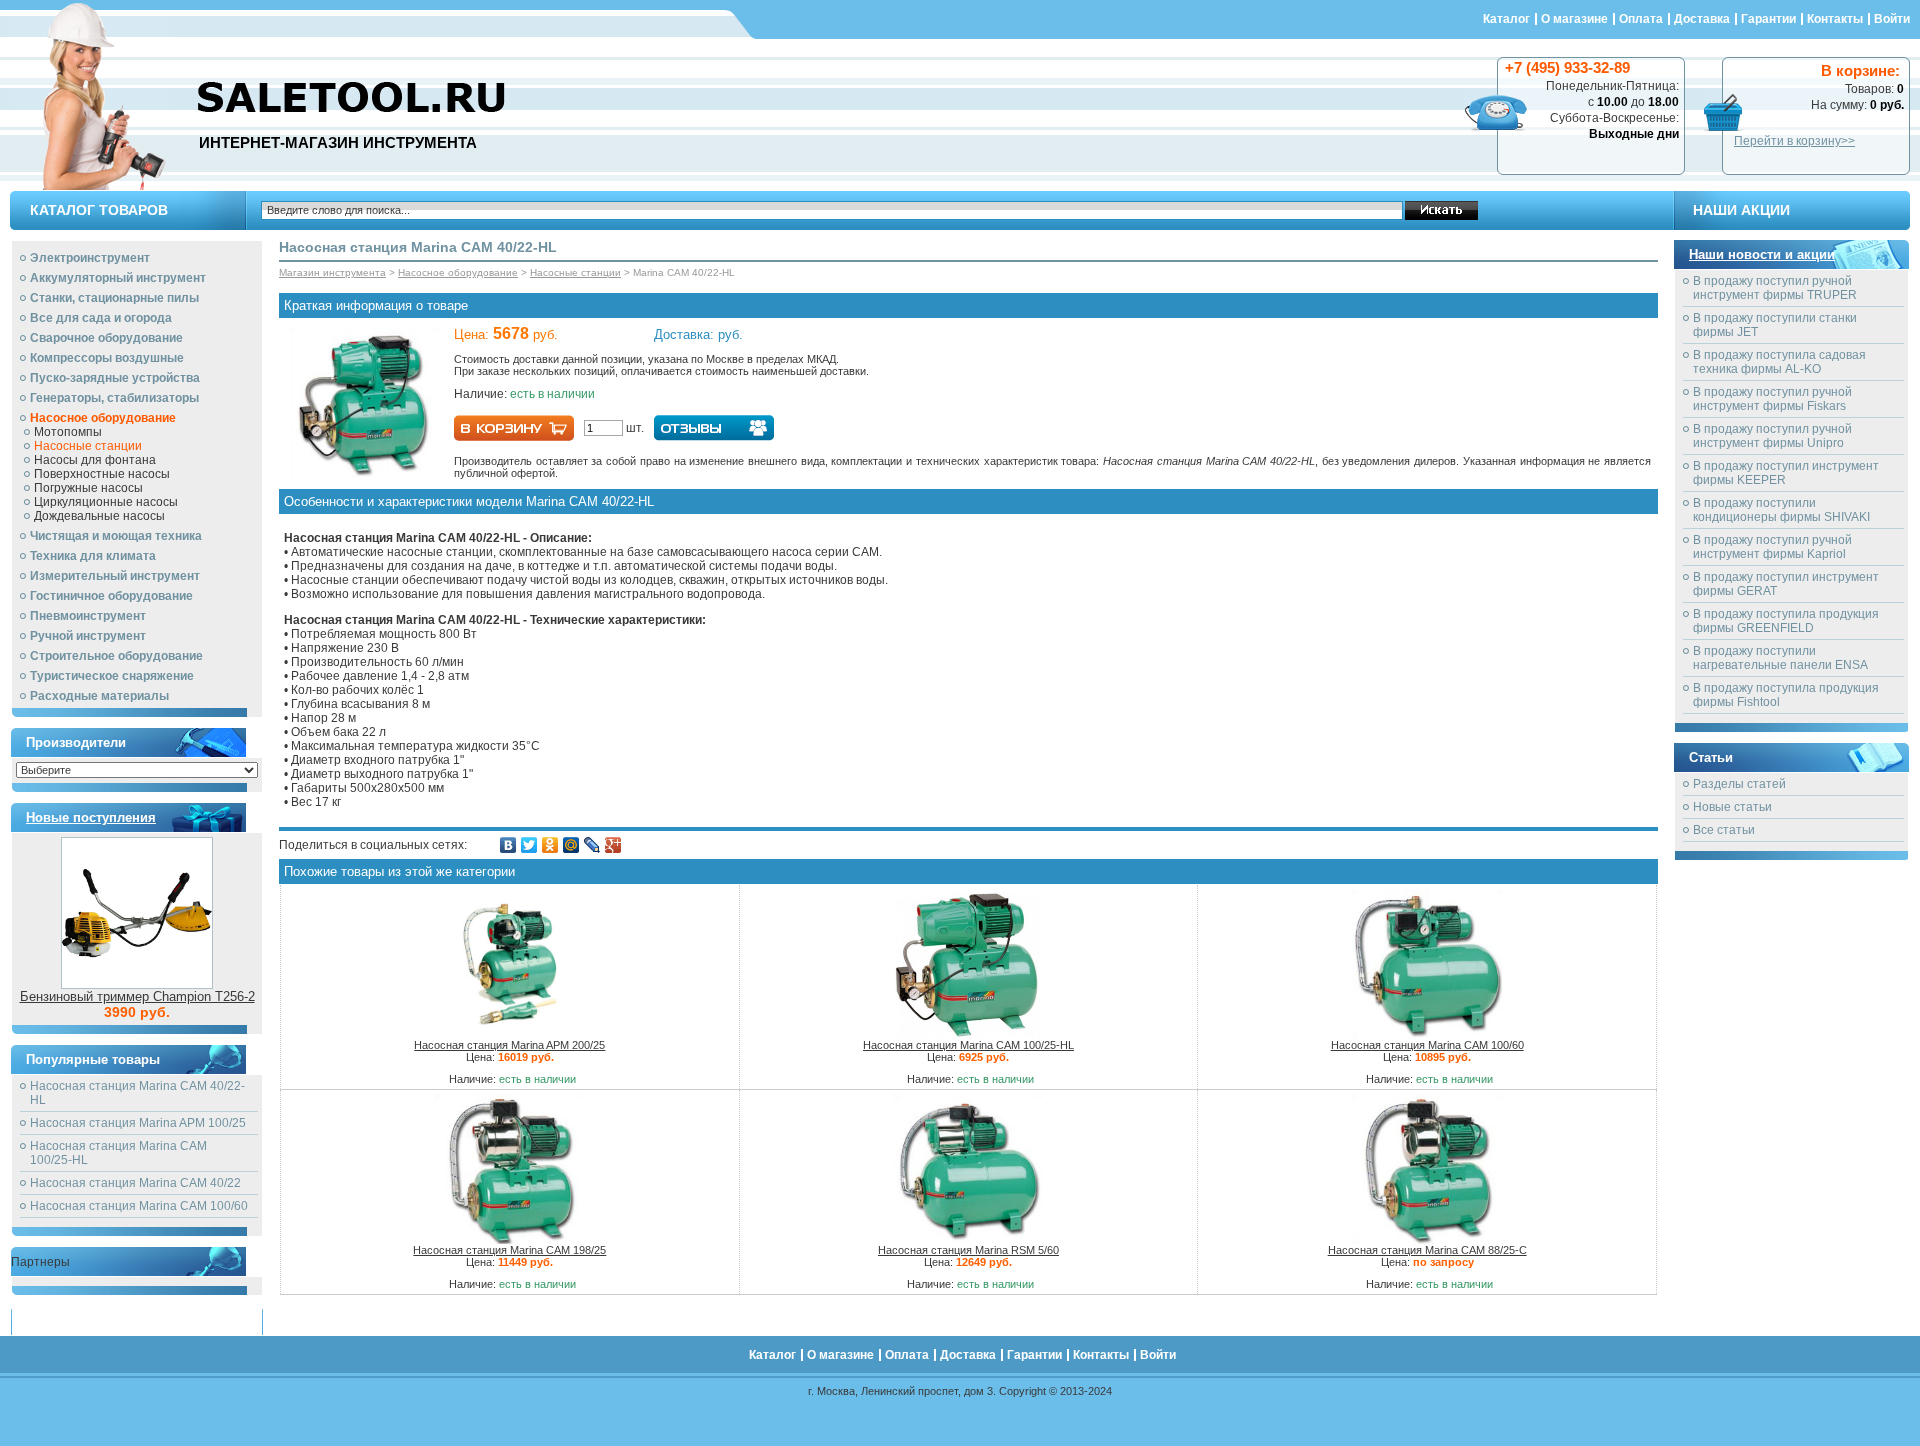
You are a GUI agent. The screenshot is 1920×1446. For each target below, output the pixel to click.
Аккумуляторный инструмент (118, 278)
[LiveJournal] (592, 845)
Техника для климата (93, 556)
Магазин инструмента (332, 272)
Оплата (1641, 19)
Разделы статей (1739, 784)
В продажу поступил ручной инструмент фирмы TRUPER (1775, 288)
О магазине (1574, 19)
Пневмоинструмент (88, 616)
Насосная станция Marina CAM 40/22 (135, 1183)
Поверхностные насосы (102, 474)
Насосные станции (88, 446)
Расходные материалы (99, 696)
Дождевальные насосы (99, 516)
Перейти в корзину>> (1794, 141)
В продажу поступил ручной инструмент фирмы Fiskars (1772, 399)
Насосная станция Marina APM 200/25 (509, 1045)
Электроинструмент (90, 258)
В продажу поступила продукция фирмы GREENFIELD (1786, 621)
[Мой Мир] (571, 845)
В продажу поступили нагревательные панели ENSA (1780, 658)
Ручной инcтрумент (88, 636)
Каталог (1506, 19)
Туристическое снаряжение (112, 676)
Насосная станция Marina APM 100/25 (138, 1123)
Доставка (1702, 19)
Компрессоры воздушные (107, 358)
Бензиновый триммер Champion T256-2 (137, 996)
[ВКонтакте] (508, 845)
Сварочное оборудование (106, 338)
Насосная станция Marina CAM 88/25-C (1427, 1250)
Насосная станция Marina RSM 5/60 (968, 1250)
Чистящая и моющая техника (116, 536)
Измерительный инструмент (115, 576)
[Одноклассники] (550, 845)
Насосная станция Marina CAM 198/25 (509, 1250)
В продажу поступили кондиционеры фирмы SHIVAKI (1781, 510)
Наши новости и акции (1762, 254)
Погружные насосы (88, 488)
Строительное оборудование (116, 656)
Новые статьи (1732, 807)
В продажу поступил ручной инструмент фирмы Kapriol (1772, 547)
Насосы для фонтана (95, 460)
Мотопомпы (68, 432)
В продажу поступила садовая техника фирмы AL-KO (1779, 362)
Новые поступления (91, 817)
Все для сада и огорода (101, 318)
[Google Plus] (613, 845)
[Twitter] (529, 845)
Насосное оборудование (103, 418)
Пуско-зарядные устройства (115, 378)
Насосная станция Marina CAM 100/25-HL (968, 1045)
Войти (1892, 19)
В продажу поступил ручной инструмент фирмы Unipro (1772, 436)
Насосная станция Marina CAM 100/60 (139, 1206)
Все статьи (1724, 830)
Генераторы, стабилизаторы (114, 398)
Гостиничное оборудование (111, 596)
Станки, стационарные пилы (114, 298)
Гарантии (1768, 19)
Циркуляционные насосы (106, 502)
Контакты (1835, 19)
